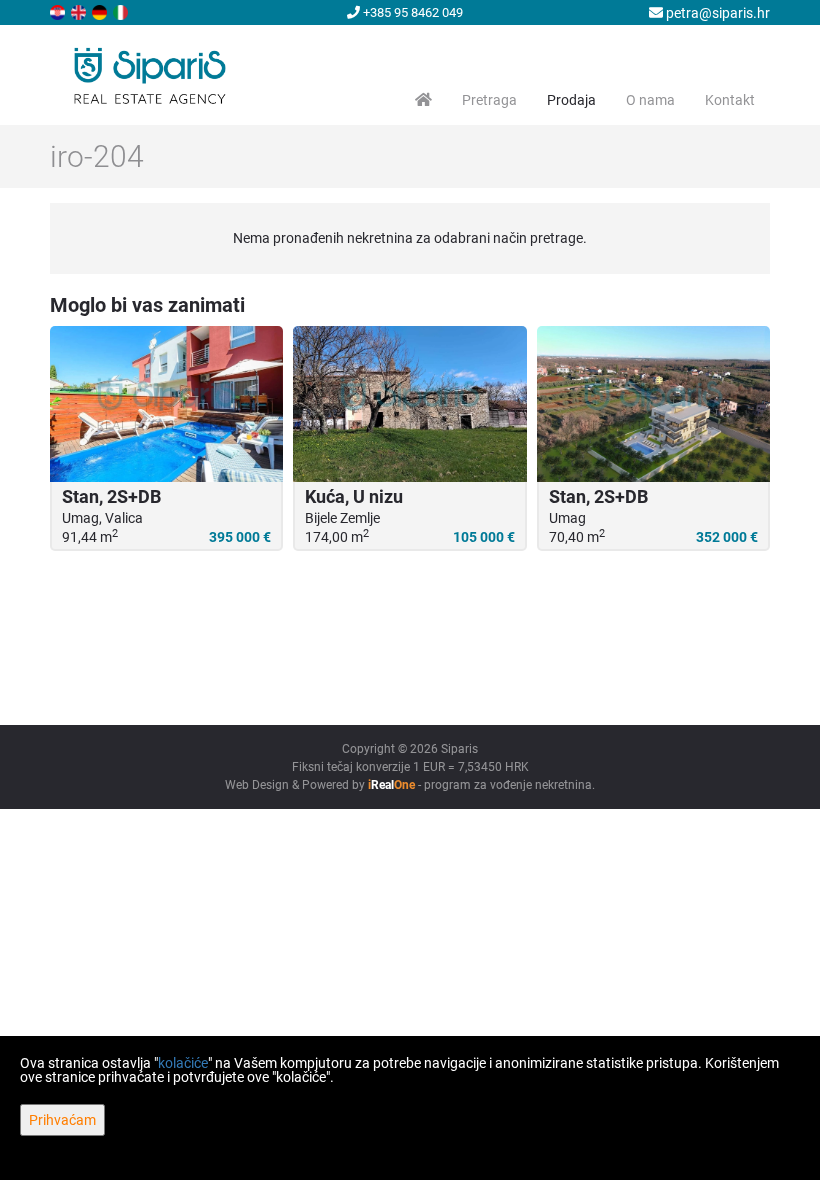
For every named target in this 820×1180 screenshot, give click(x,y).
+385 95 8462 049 (411, 12)
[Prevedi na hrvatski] (59, 11)
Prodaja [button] (571, 100)
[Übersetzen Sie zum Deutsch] (101, 11)
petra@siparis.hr (716, 13)
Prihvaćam (62, 1120)
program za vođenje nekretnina (508, 785)
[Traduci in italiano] (122, 11)
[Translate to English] (80, 11)
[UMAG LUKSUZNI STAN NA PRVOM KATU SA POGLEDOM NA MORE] (653, 404)
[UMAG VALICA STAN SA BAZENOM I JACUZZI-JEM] (166, 404)
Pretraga (489, 100)
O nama (650, 100)
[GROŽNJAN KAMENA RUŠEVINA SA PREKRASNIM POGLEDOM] (409, 404)
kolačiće (183, 1063)
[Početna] (423, 100)
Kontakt (730, 100)
